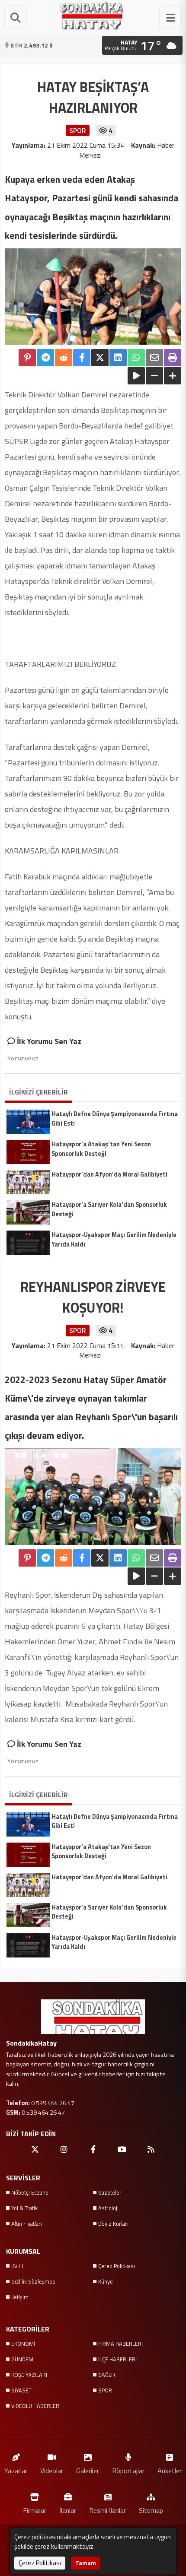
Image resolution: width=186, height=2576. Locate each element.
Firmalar (35, 2510)
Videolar (52, 2470)
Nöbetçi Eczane (30, 2192)
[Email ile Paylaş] (154, 358)
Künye (106, 2281)
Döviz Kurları (113, 2224)
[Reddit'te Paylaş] (64, 358)
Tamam (86, 2563)
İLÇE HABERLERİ (117, 2359)
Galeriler (88, 2470)
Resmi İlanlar (107, 2510)
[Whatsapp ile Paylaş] (136, 358)
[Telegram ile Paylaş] (45, 358)
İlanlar (68, 2510)
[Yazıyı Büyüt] (173, 376)
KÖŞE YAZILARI (29, 2375)
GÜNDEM (22, 2359)
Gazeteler (110, 2192)
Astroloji (108, 2208)
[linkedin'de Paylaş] (118, 358)
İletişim (20, 2297)
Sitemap (151, 2510)
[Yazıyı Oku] (136, 376)
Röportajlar (128, 2470)
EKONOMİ (23, 2344)
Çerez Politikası (117, 2266)
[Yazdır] (173, 358)
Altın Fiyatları (27, 2224)
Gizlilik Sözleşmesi (34, 2281)
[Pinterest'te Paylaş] (27, 358)
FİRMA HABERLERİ (120, 2344)
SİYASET (21, 2390)
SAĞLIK (107, 2375)
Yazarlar (16, 2470)
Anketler (170, 2470)
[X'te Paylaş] (100, 358)
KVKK (17, 2266)
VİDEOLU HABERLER (35, 2406)
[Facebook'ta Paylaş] (82, 358)
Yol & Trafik (24, 2208)
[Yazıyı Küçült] (154, 376)
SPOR (105, 2390)
